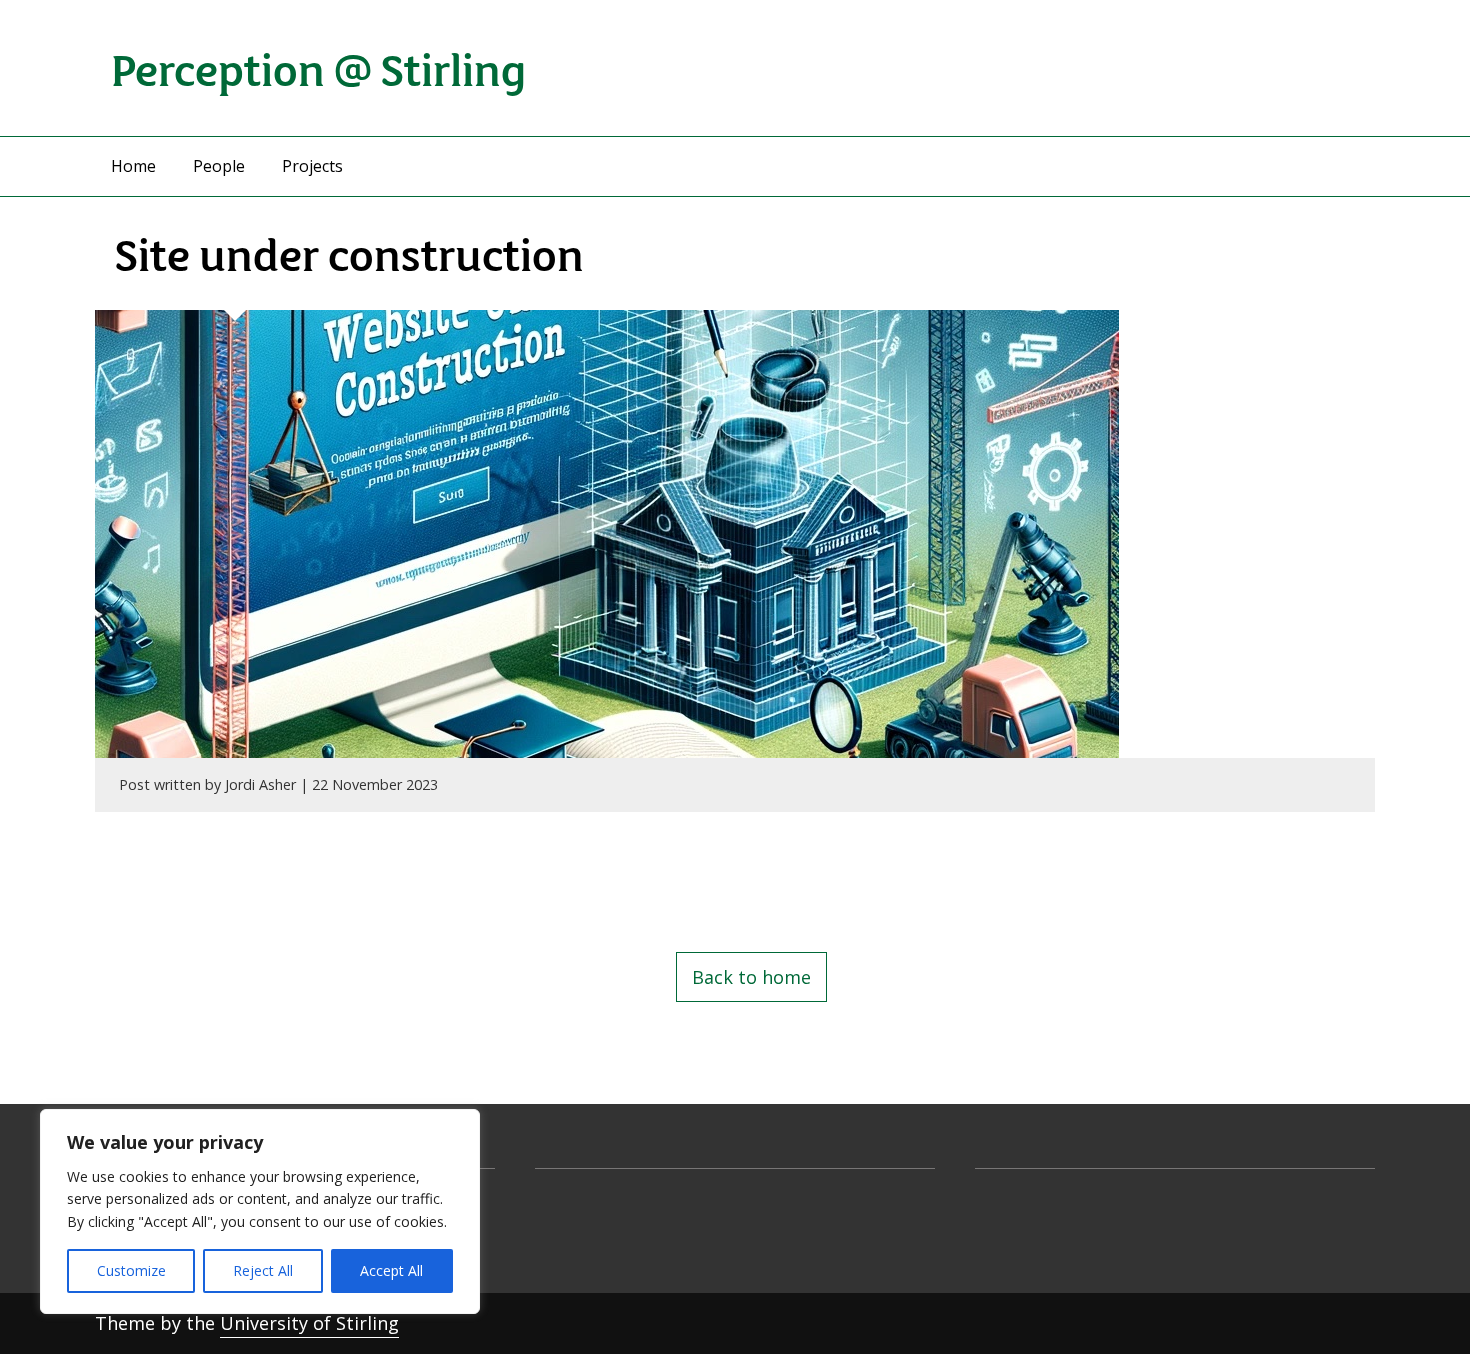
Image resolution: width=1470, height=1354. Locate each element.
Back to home (751, 977)
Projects (312, 166)
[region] (260, 1211)
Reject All (263, 1270)
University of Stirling (309, 1323)
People (219, 166)
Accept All (391, 1270)
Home (133, 166)
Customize (131, 1270)
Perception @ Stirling (318, 67)
